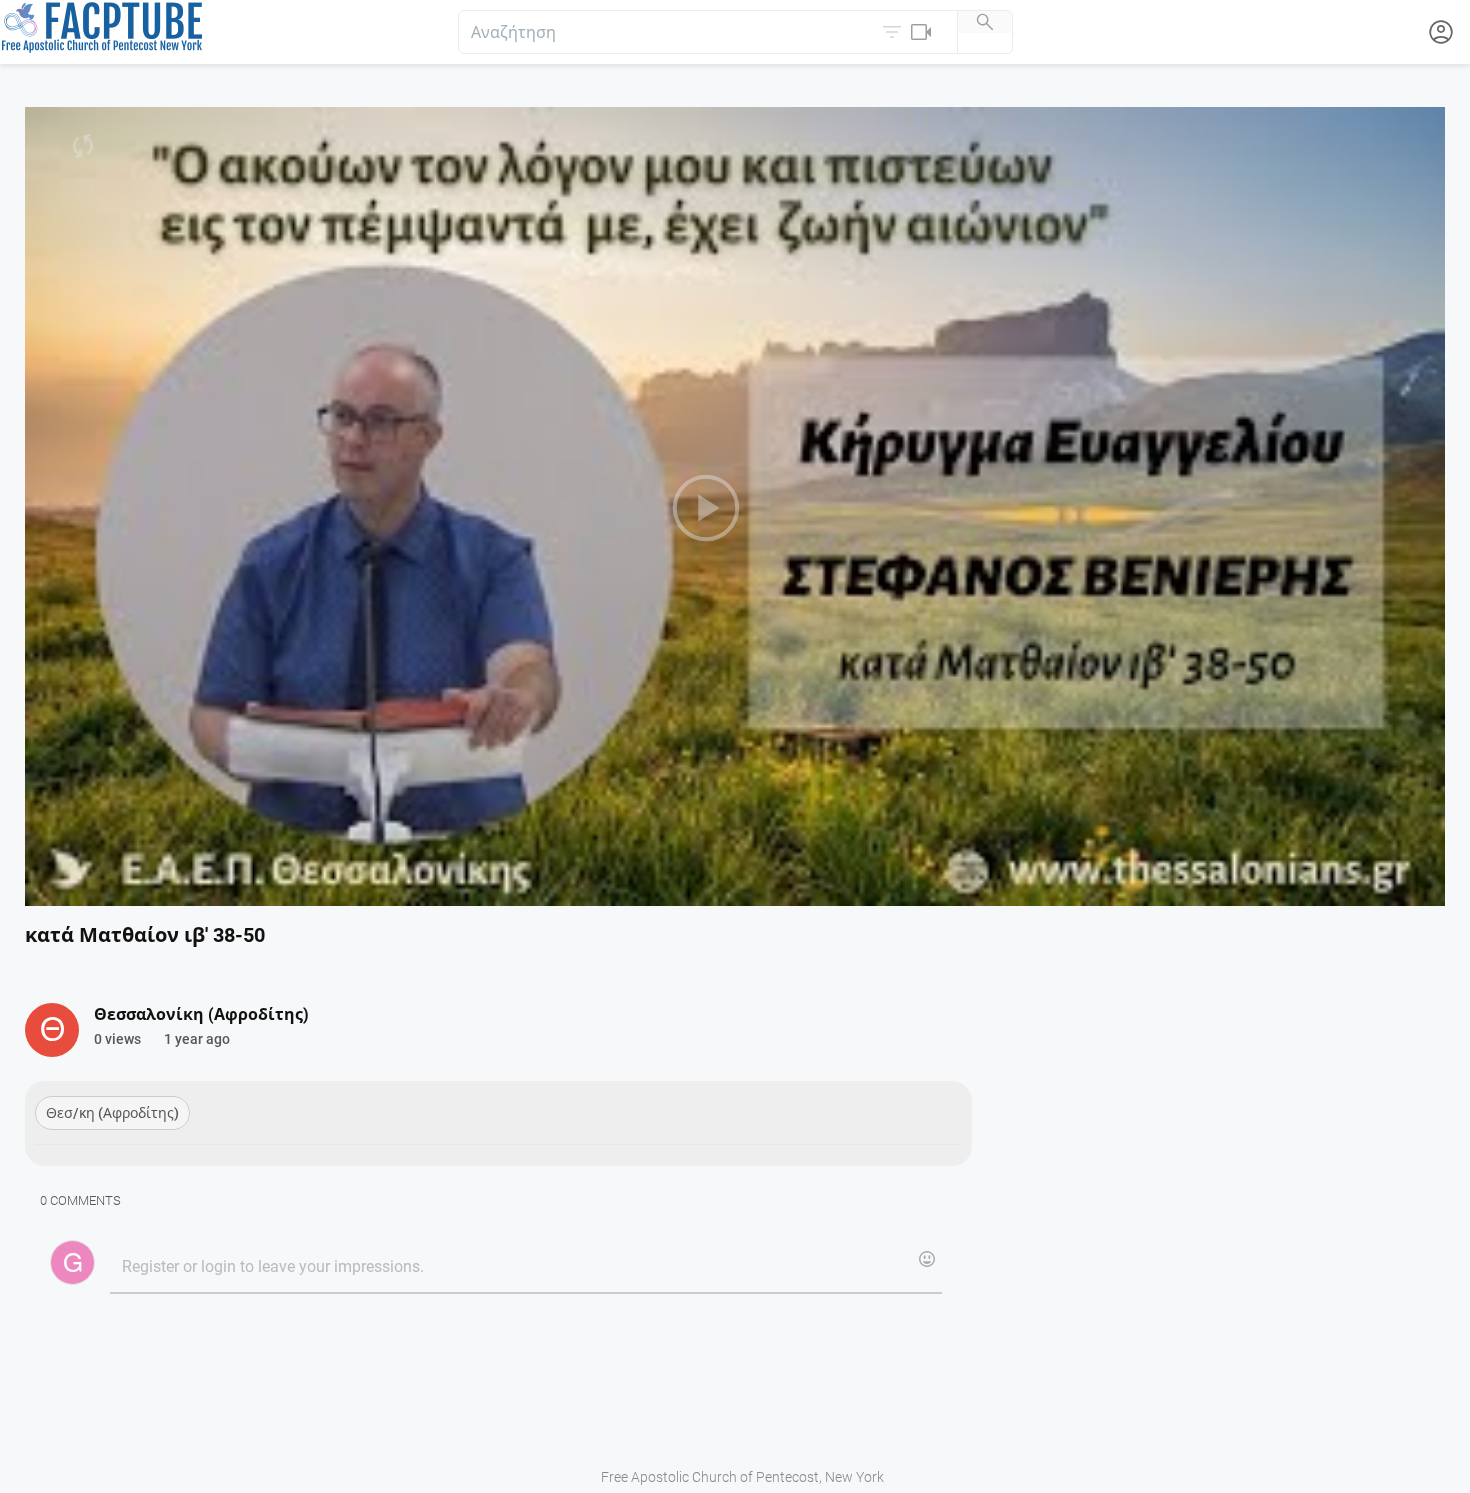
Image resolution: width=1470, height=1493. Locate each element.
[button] (909, 32)
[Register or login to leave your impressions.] (525, 1268)
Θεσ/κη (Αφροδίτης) (112, 1113)
